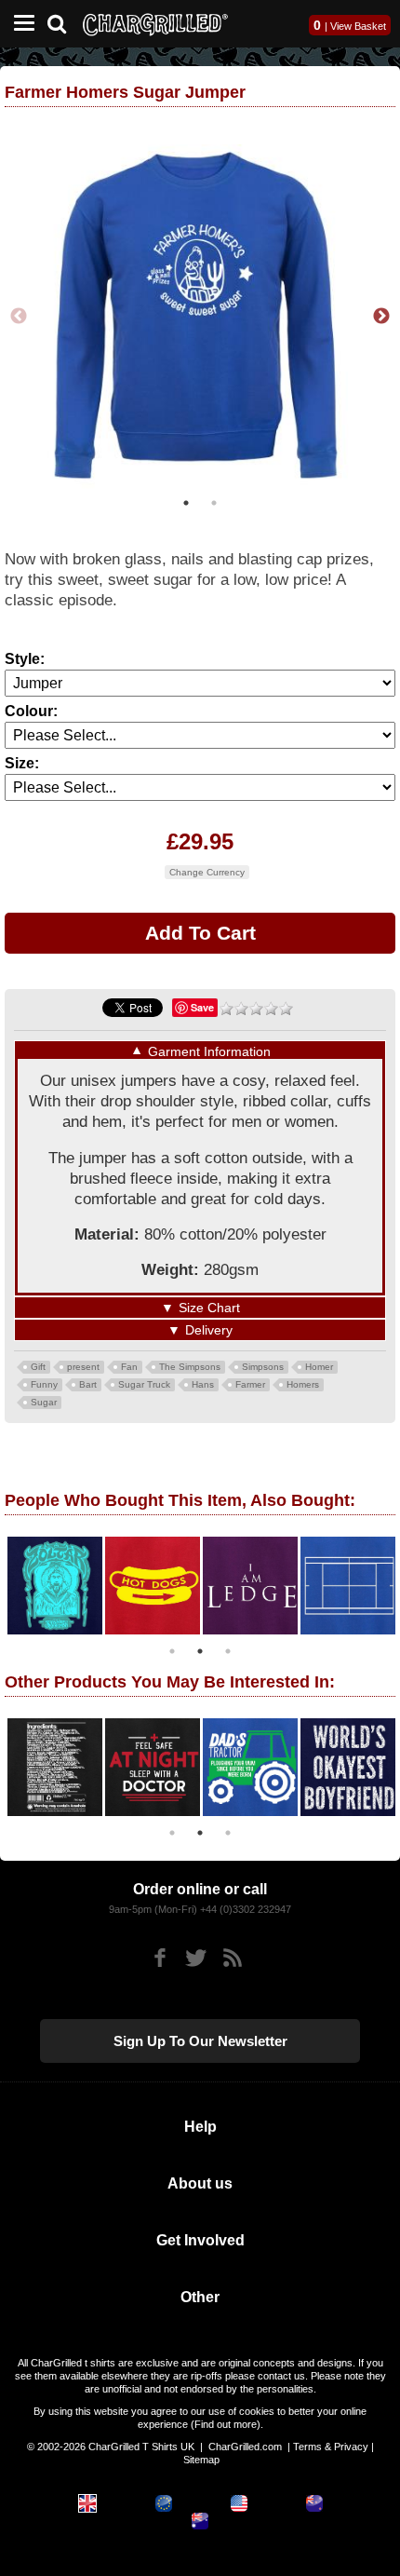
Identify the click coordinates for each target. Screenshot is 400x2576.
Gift (38, 1367)
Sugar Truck (144, 1384)
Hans (203, 1384)
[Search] (64, 22)
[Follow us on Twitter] (196, 1958)
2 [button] (214, 503)
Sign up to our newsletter (200, 2041)
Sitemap (201, 2460)
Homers (303, 1384)
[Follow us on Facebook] (160, 1958)
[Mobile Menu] (20, 24)
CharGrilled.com (245, 2447)
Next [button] (381, 317)
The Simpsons (190, 1367)
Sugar (44, 1402)
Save (202, 1007)
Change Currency (207, 872)
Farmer (250, 1384)
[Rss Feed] (232, 1958)
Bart (88, 1384)
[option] (200, 317)
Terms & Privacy (331, 2447)
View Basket (358, 26)
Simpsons (263, 1367)
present (83, 1367)
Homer (319, 1367)
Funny (44, 1384)
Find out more (226, 2424)
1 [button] (186, 503)
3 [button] (228, 1651)
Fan (129, 1367)
